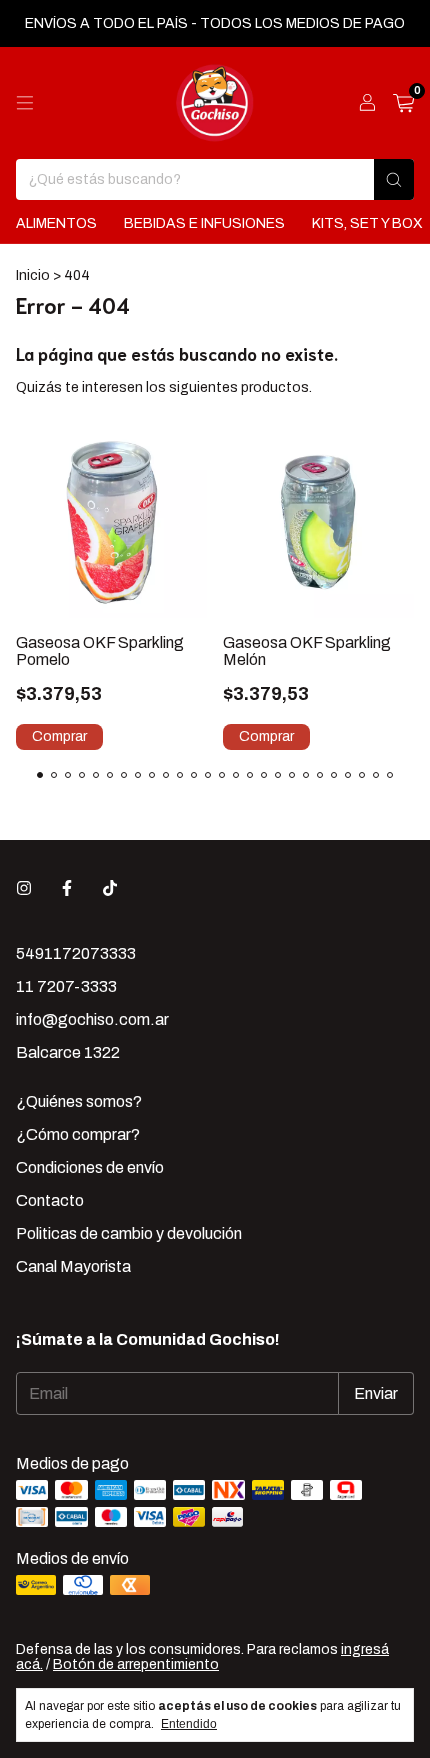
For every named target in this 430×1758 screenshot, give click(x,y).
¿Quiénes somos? (79, 1101)
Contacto (50, 1200)
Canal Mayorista (73, 1266)
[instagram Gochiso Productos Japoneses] (24, 888)
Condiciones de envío (90, 1167)
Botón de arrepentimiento (136, 1664)
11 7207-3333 (66, 986)
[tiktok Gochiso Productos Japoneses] (110, 888)
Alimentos (56, 223)
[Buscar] (394, 179)
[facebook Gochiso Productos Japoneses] (67, 888)
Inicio (33, 275)
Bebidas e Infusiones (204, 223)
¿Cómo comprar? (78, 1134)
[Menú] (25, 103)
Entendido (189, 1724)
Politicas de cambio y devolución (129, 1233)
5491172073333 (76, 953)
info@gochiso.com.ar (92, 1019)
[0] (403, 103)
